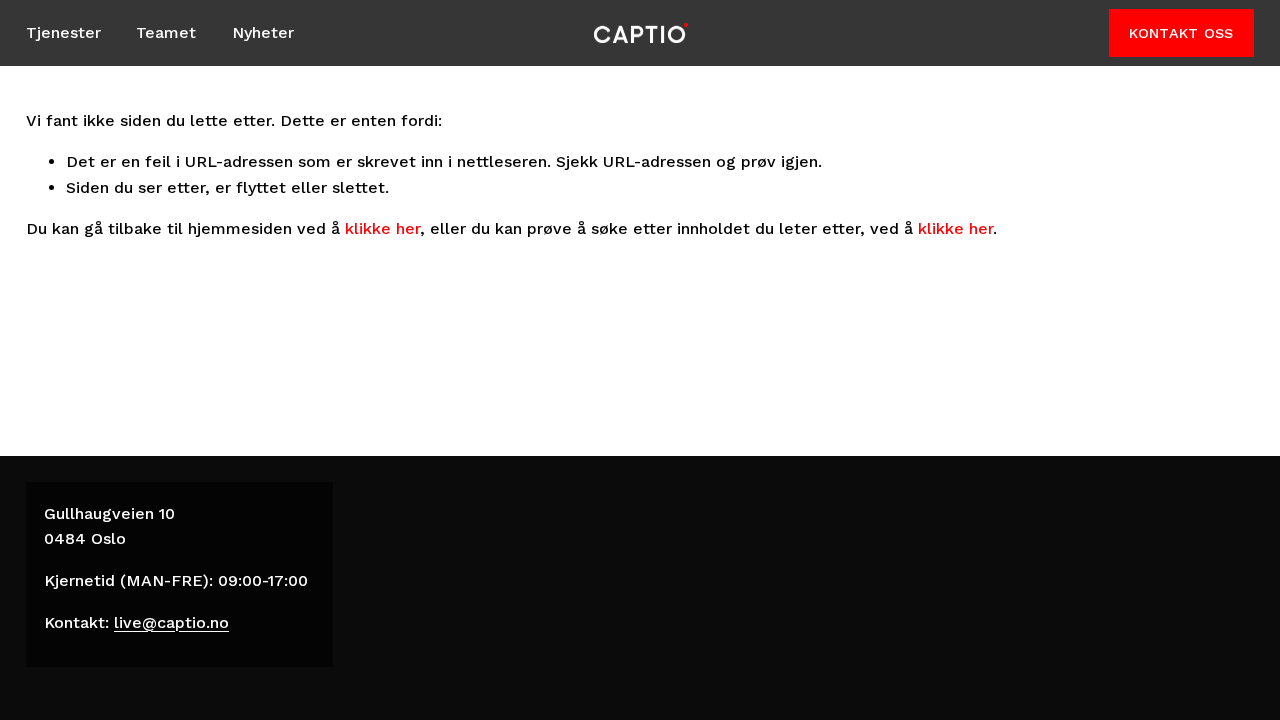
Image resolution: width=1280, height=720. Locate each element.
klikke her (382, 228)
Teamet (166, 32)
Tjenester (63, 32)
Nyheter (263, 32)
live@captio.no (171, 622)
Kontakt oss (1181, 33)
